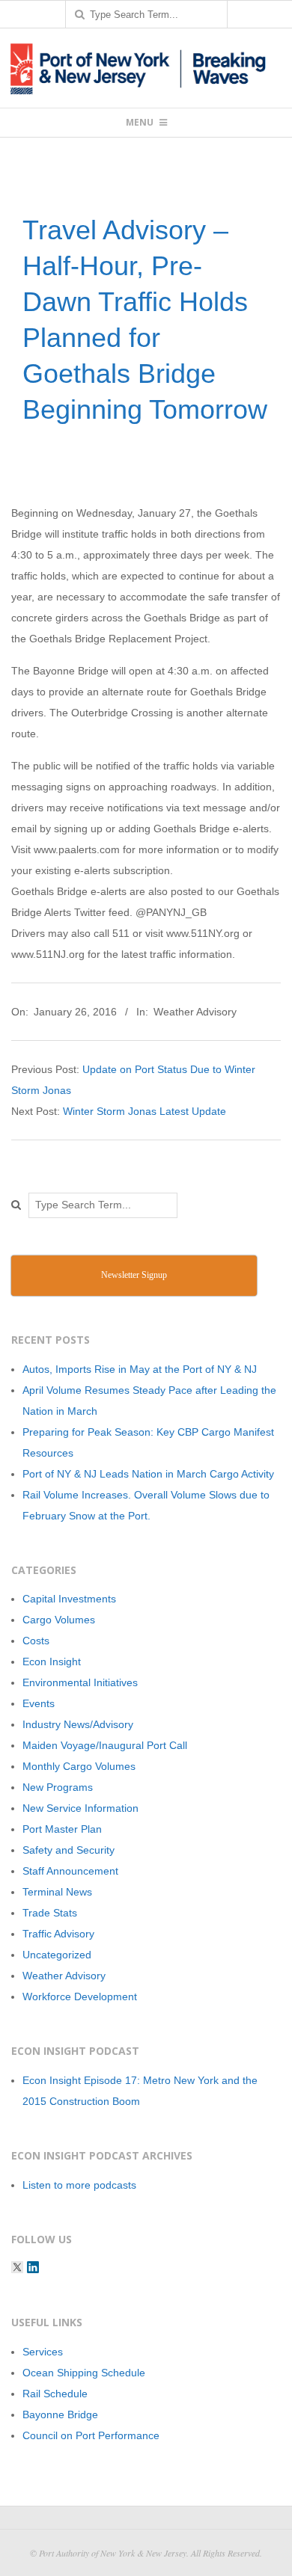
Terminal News (57, 1892)
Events (39, 1703)
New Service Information (80, 1808)
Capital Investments (69, 1599)
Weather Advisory (195, 1012)
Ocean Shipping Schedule (84, 2373)
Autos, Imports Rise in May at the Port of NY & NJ (140, 1369)
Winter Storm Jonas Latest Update (145, 1111)
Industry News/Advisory (78, 1724)
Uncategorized (57, 1955)
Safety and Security (69, 1850)
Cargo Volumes (59, 1620)
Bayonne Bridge (60, 2414)
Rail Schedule (55, 2394)
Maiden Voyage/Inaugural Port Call (105, 1745)
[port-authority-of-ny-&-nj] (33, 2267)
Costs (36, 1641)
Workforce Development (80, 1996)
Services (43, 2352)
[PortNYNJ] (17, 2267)
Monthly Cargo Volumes (79, 1766)
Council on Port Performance (91, 2435)
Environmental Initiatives (80, 1682)
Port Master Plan (62, 1829)
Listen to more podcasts (79, 2185)
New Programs (58, 1787)
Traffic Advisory (58, 1934)
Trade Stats (50, 1913)
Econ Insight (52, 1662)
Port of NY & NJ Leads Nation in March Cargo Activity (148, 1474)
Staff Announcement (70, 1871)
